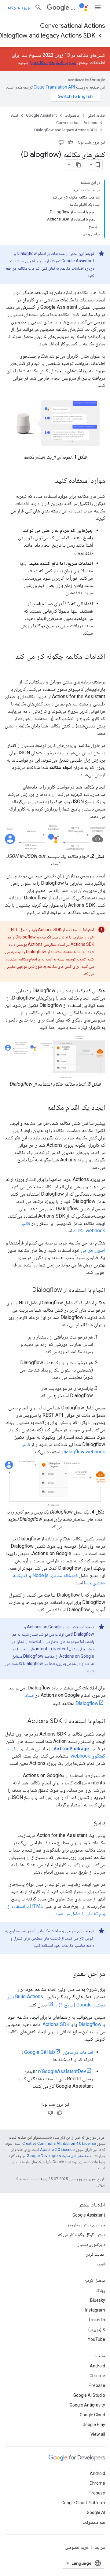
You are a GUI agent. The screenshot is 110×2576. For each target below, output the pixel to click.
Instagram (95, 2310)
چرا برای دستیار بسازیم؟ (86, 2225)
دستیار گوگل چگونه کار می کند (81, 2235)
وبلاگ (101, 2290)
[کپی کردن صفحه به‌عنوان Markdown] (79, 165)
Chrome (97, 2376)
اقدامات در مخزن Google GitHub (59, 2052)
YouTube (96, 2339)
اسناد (14, 115)
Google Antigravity (87, 2405)
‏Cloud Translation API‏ (54, 87)
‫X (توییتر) (97, 2330)
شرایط (100, 2547)
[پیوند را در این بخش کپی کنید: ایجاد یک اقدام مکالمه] (41, 1108)
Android (97, 2366)
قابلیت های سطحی (46, 1938)
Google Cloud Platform (83, 2503)
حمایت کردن (95, 2254)
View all (98, 2434)
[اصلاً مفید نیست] (61, 142)
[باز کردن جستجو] (38, 7)
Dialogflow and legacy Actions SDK (66, 130)
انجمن (100, 2264)
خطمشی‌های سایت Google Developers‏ (58, 2156)
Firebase (97, 2385)
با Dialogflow (92, 2024)
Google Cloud (92, 2415)
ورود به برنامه (18, 7)
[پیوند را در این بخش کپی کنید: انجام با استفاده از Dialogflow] (26, 1290)
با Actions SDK (58, 2024)
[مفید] (70, 142)
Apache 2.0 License (57, 2150)
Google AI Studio (89, 2395)
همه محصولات (94, 2522)
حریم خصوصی (77, 2547)
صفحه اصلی (96, 115)
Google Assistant (41, 115)
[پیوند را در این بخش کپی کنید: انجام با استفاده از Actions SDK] (21, 1722)
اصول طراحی (93, 1250)
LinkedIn (97, 2320)
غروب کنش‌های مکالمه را (53, 62)
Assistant (74, 7)
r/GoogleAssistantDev (62, 2071)
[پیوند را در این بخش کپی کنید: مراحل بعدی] (66, 1974)
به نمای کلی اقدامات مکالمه (38, 268)
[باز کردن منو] (98, 7)
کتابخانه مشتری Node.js (55, 1575)
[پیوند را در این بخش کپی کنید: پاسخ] (87, 1823)
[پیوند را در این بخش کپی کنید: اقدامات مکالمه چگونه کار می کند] (99, 667)
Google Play (94, 2425)
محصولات (72, 115)
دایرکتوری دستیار (91, 2244)
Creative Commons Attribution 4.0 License (59, 2143)
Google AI (96, 2512)
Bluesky (98, 2300)
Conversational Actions (73, 26)
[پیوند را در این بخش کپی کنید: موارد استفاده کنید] (49, 481)
